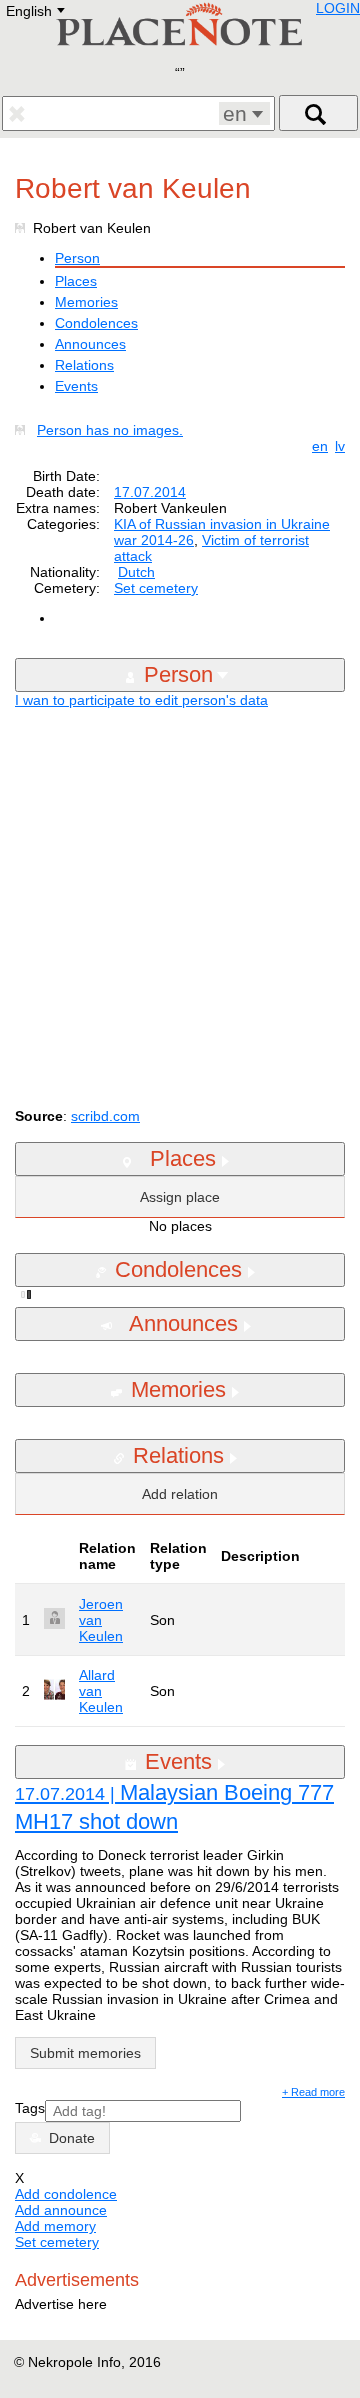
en (320, 446)
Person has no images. (110, 430)
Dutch (136, 572)
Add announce (61, 2210)
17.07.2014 (150, 492)
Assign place (180, 1197)
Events (76, 386)
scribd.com (105, 1116)
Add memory (55, 2226)
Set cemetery (156, 588)
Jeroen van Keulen (101, 1620)
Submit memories (85, 2053)
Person (77, 258)
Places (76, 281)
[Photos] (24, 430)
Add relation (180, 1494)
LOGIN (338, 8)
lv (340, 446)
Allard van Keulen (101, 1691)
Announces (90, 344)
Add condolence (66, 2194)
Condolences (96, 323)
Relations (84, 365)
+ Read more (313, 2092)
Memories (86, 302)
